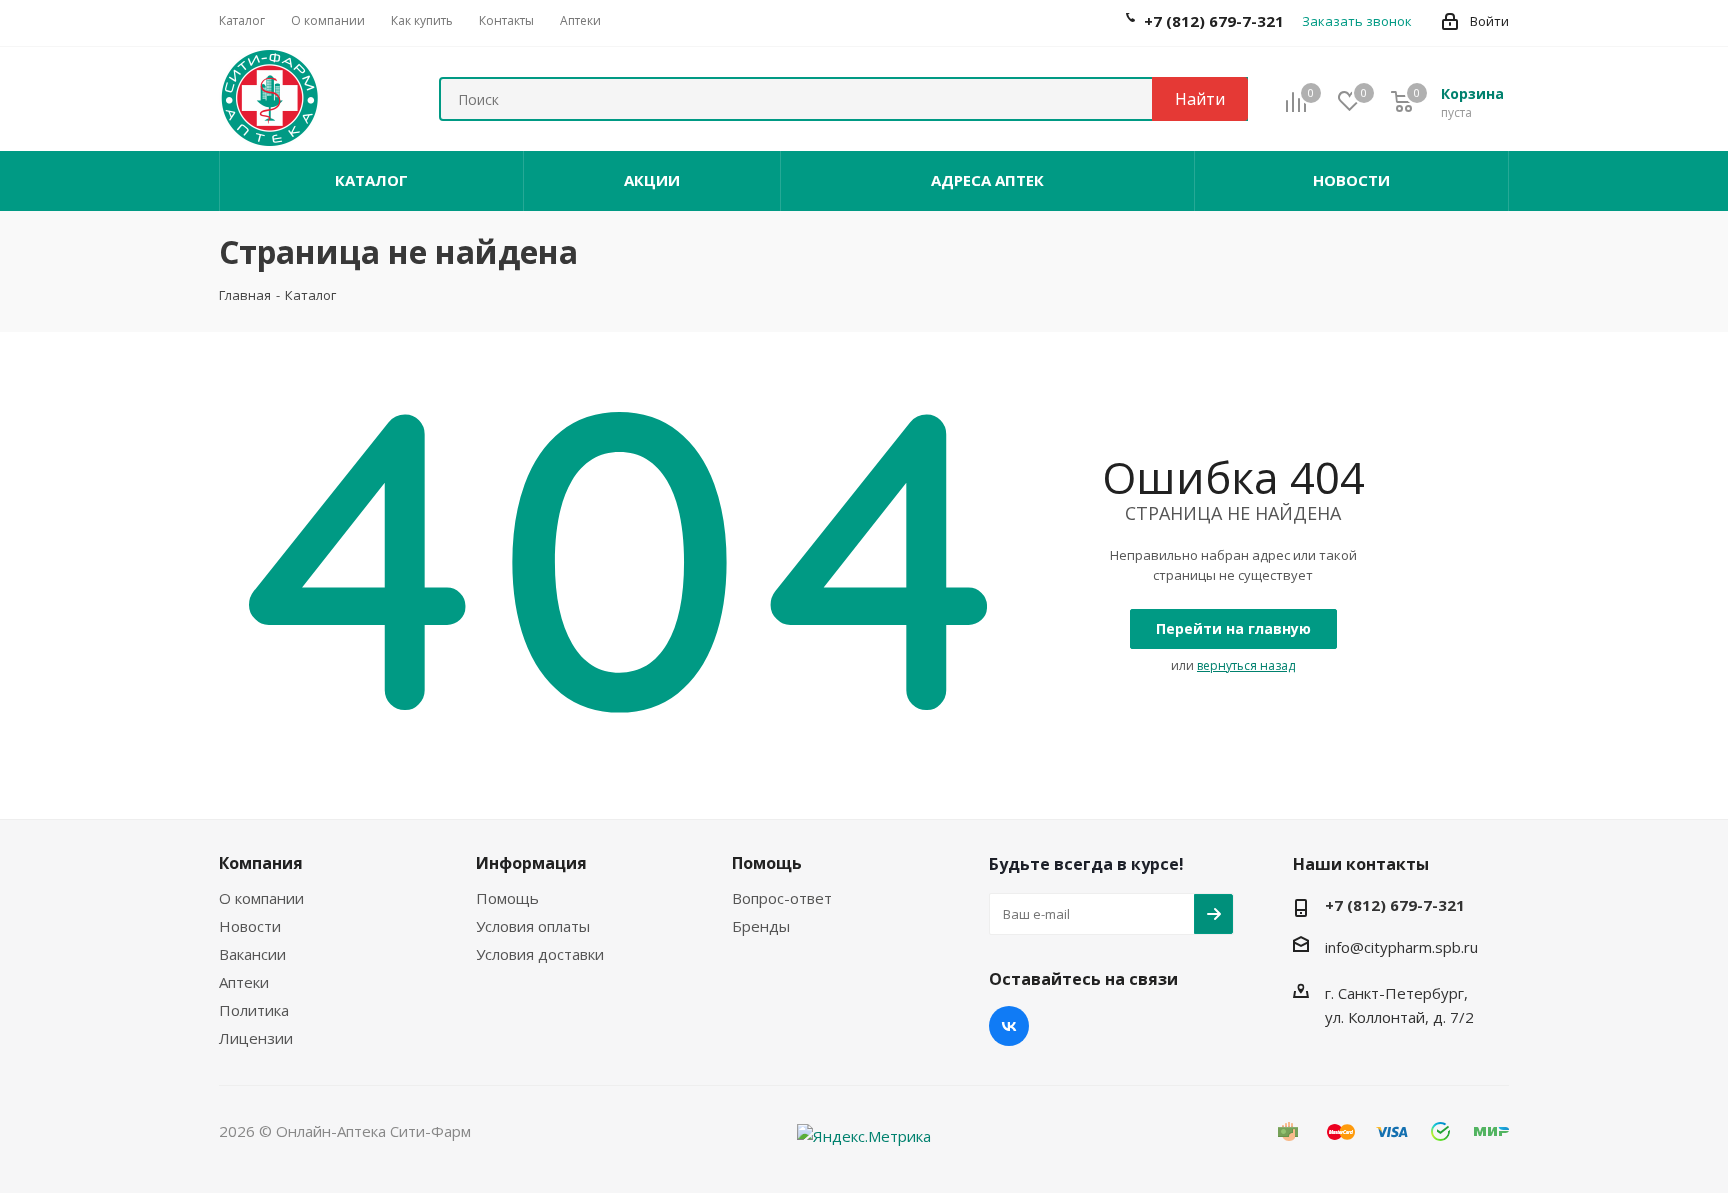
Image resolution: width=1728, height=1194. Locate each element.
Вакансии (252, 954)
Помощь (507, 898)
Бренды (761, 926)
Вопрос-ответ (782, 898)
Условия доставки (540, 954)
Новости (250, 926)
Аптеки (244, 982)
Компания (261, 863)
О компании (261, 898)
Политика (254, 1010)
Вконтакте (1009, 1026)
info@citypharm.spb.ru (1401, 947)
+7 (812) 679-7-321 (1395, 905)
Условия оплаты (533, 926)
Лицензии (256, 1038)
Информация (531, 863)
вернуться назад (1246, 665)
